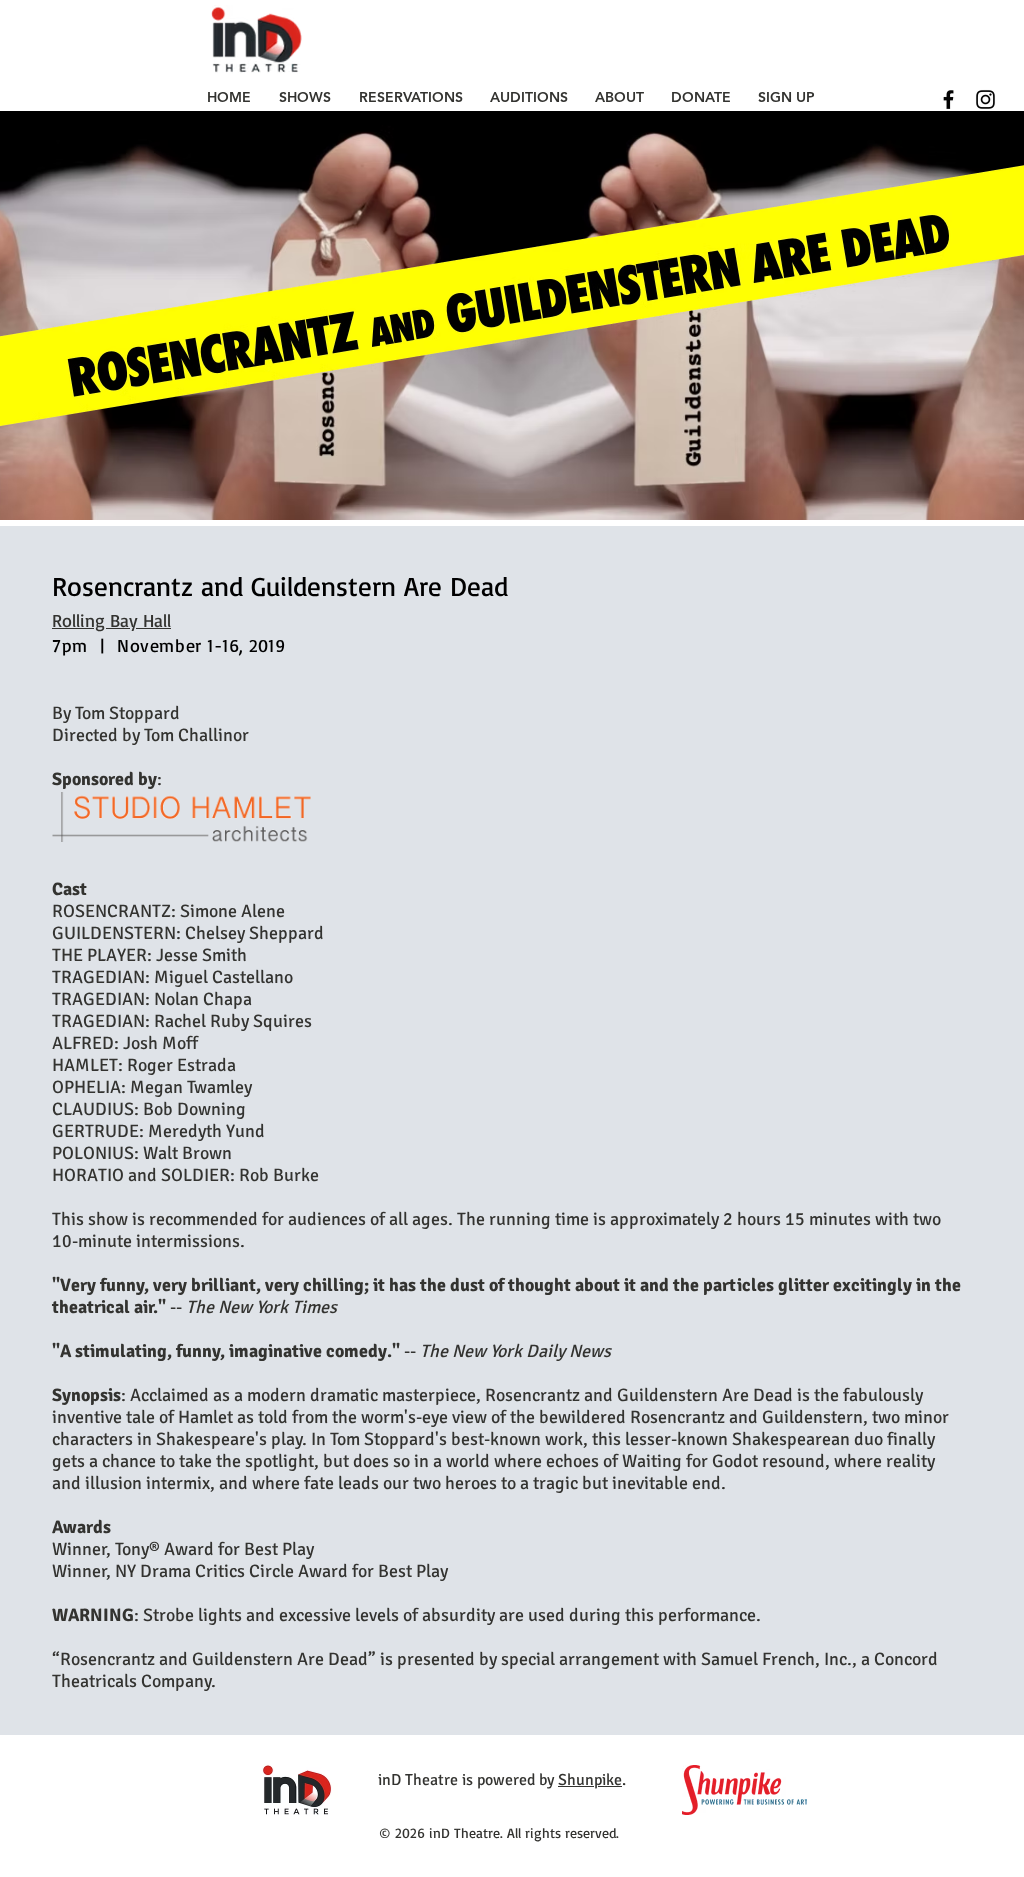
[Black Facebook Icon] (948, 99)
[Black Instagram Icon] (985, 99)
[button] (305, 97)
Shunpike (590, 1780)
